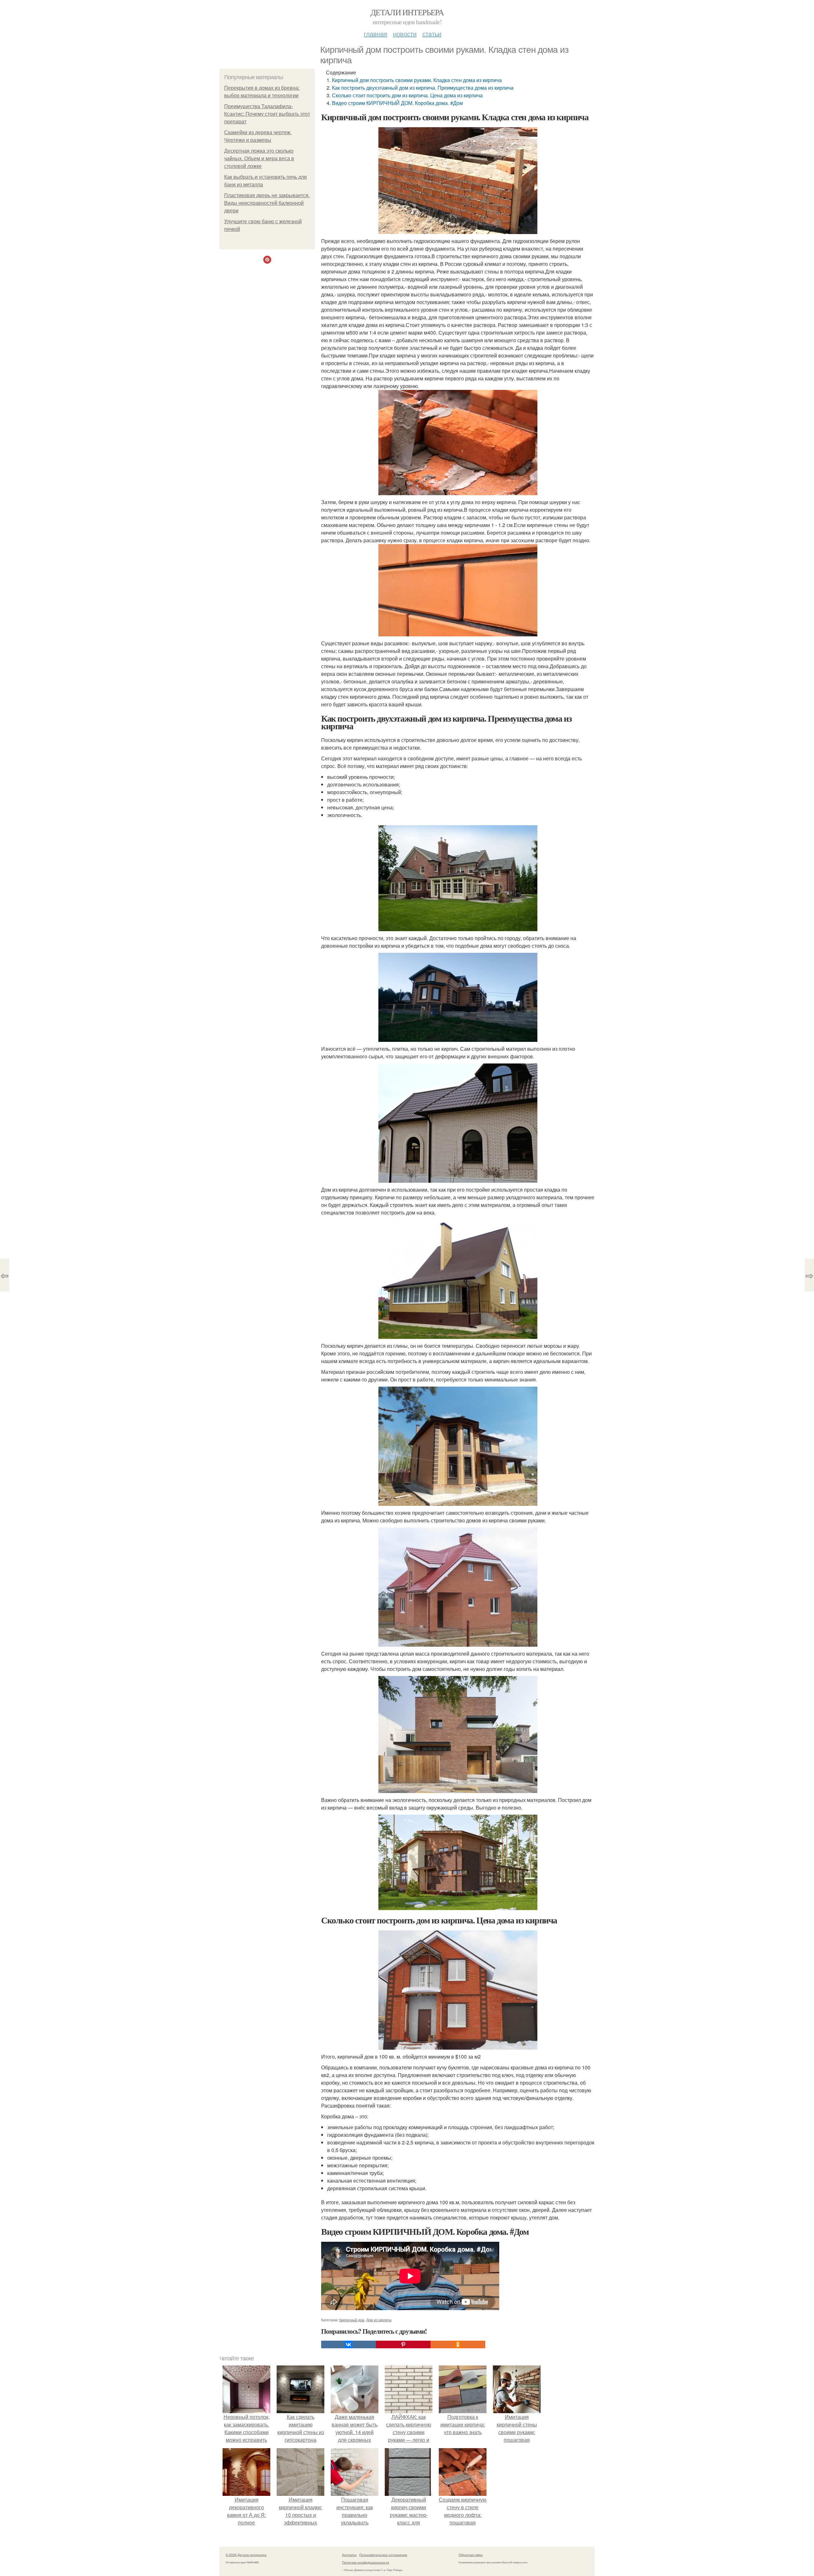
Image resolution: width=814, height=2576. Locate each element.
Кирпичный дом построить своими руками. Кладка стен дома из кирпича (417, 80)
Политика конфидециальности (366, 2562)
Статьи (432, 34)
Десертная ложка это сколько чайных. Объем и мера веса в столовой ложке (259, 159)
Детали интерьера (407, 12)
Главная (376, 34)
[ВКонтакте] (348, 2344)
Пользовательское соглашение (383, 2555)
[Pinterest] (403, 2344)
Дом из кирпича (379, 2320)
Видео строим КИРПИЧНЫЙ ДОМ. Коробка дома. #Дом (397, 103)
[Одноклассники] (458, 2344)
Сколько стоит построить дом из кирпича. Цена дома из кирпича (407, 95)
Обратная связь (471, 2555)
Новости (405, 34)
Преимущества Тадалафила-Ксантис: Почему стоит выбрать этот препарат (267, 114)
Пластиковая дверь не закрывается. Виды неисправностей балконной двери (267, 203)
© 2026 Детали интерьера (246, 2555)
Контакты (349, 2555)
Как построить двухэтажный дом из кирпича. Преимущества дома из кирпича (423, 88)
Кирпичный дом (352, 2320)
